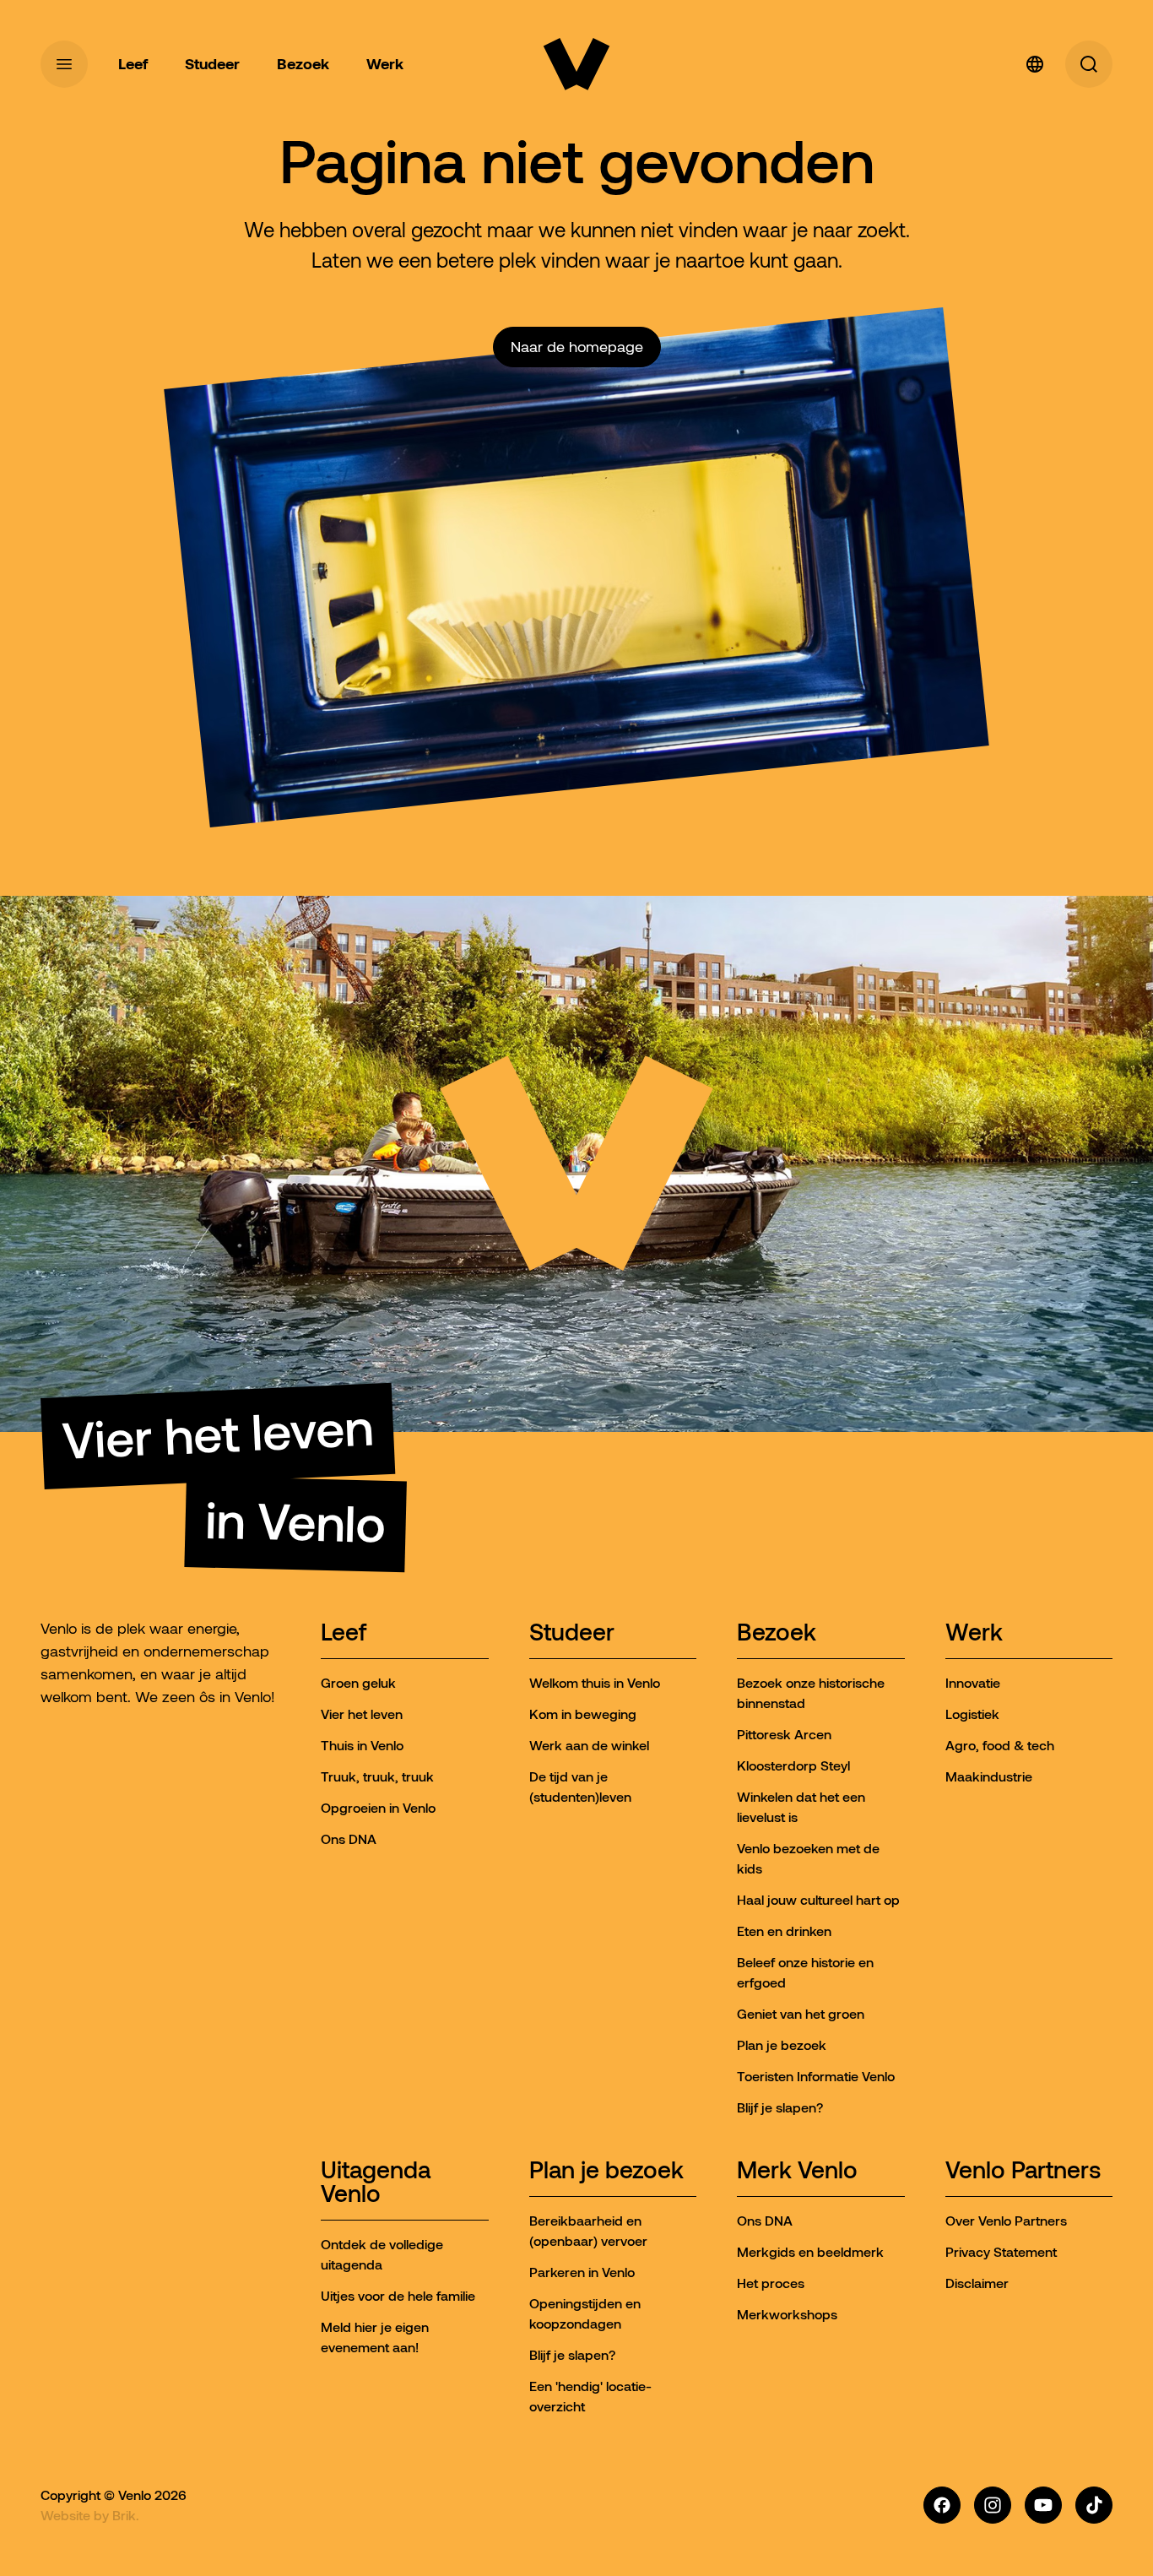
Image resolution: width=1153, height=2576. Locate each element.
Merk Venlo (797, 2171)
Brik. (126, 2515)
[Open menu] (64, 64)
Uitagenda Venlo (376, 2183)
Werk (974, 1633)
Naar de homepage (577, 347)
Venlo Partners (1023, 2171)
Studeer (572, 1633)
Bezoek (777, 1633)
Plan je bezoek (606, 2171)
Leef (344, 1633)
